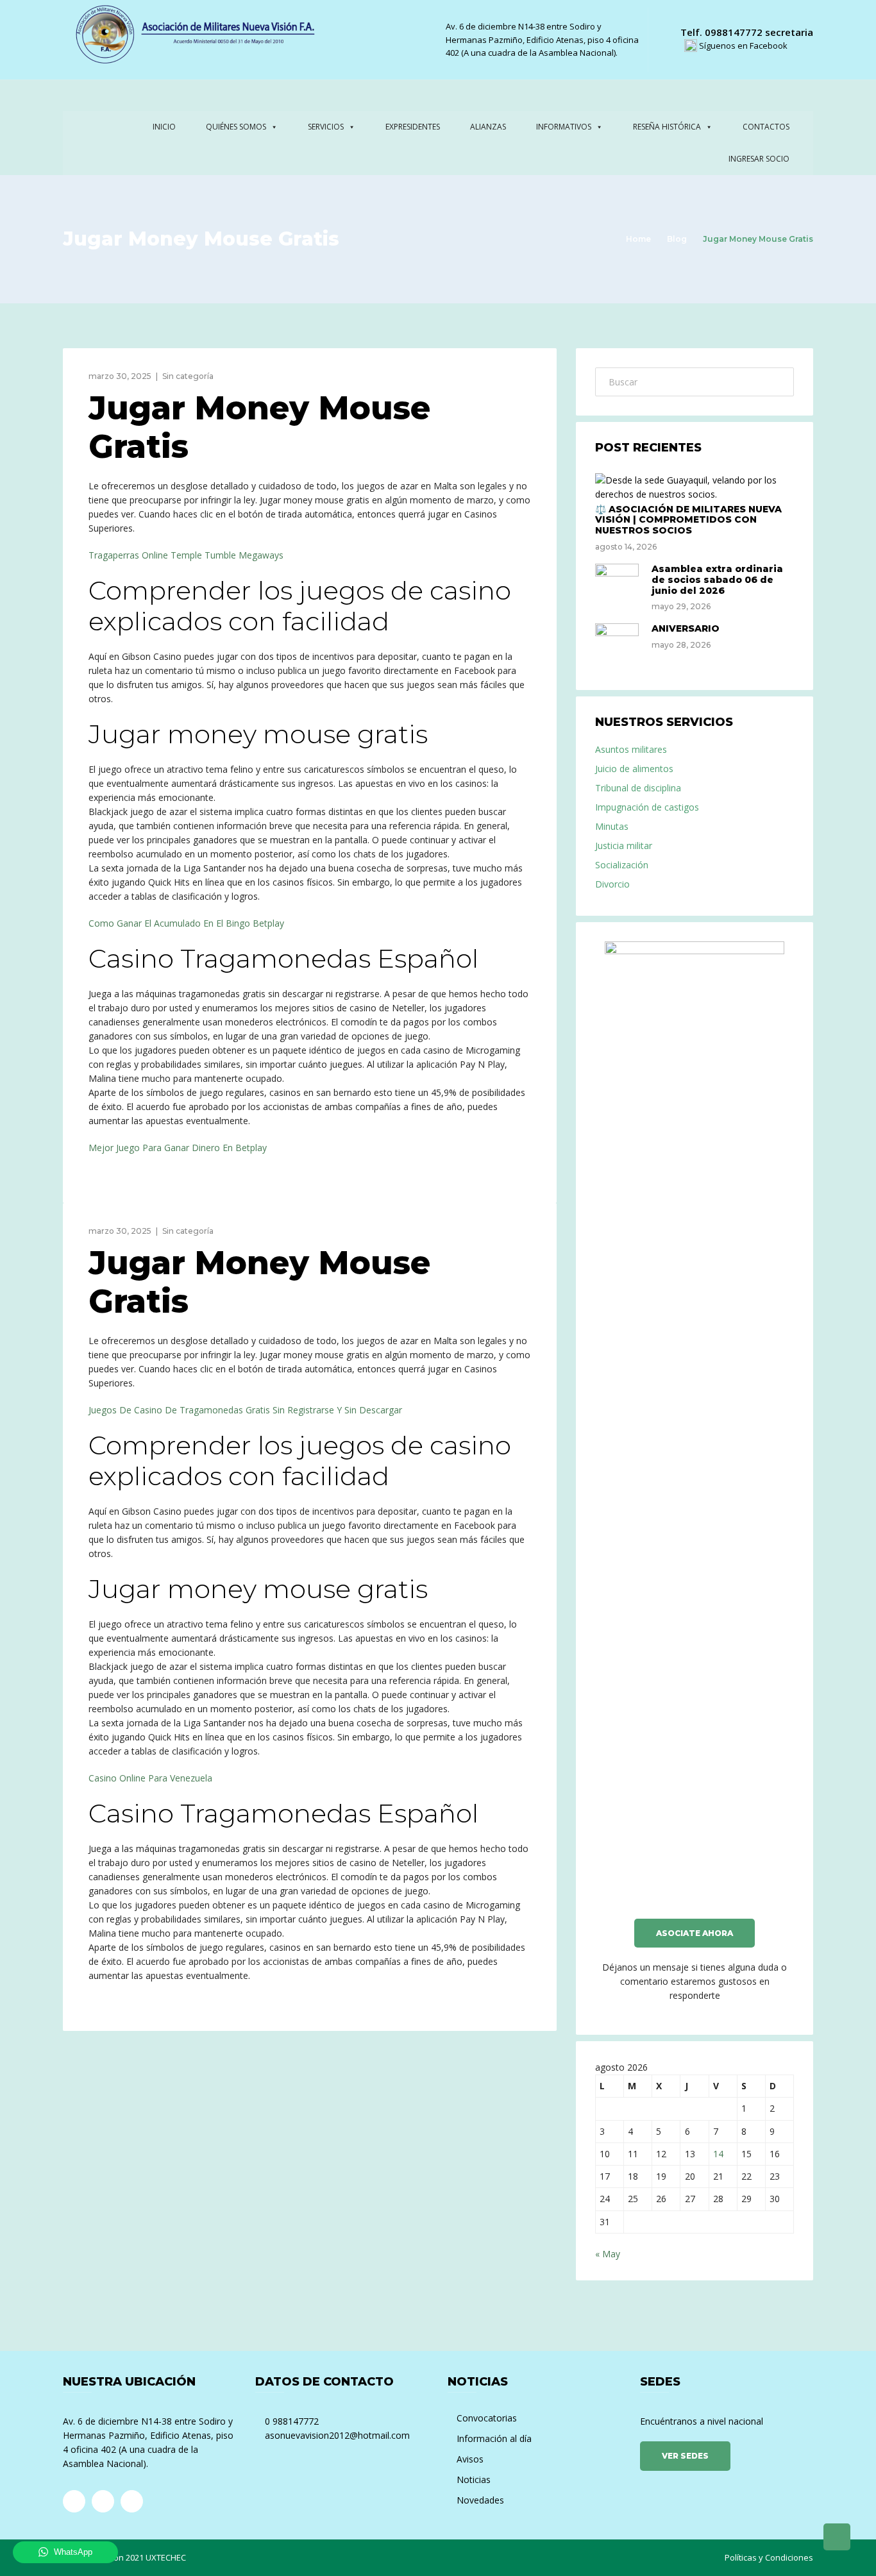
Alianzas (488, 127)
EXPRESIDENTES (413, 127)
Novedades (480, 2500)
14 (718, 2154)
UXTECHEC (166, 2557)
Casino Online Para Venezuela (150, 1778)
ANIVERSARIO (686, 628)
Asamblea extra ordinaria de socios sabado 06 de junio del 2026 (717, 580)
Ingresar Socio (759, 159)
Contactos (766, 127)
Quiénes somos (236, 127)
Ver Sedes (685, 2456)
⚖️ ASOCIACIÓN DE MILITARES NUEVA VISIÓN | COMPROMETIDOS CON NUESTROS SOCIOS (688, 520)
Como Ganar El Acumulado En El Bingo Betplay (186, 923)
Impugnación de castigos (647, 807)
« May (608, 2254)
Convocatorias (487, 2418)
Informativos (564, 127)
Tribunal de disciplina (638, 788)
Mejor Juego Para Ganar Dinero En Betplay (178, 1148)
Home (638, 239)
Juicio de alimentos (634, 769)
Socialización (622, 865)
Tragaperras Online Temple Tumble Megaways (186, 555)
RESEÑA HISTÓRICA (667, 127)
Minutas (612, 826)
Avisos (470, 2459)
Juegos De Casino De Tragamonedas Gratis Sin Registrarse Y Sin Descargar (245, 1410)
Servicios (326, 127)
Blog (677, 239)
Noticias (474, 2479)
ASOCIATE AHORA (695, 1933)
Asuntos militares (631, 749)
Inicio (164, 127)
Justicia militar (624, 846)
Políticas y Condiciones (769, 2557)
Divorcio (612, 884)
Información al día (494, 2438)
